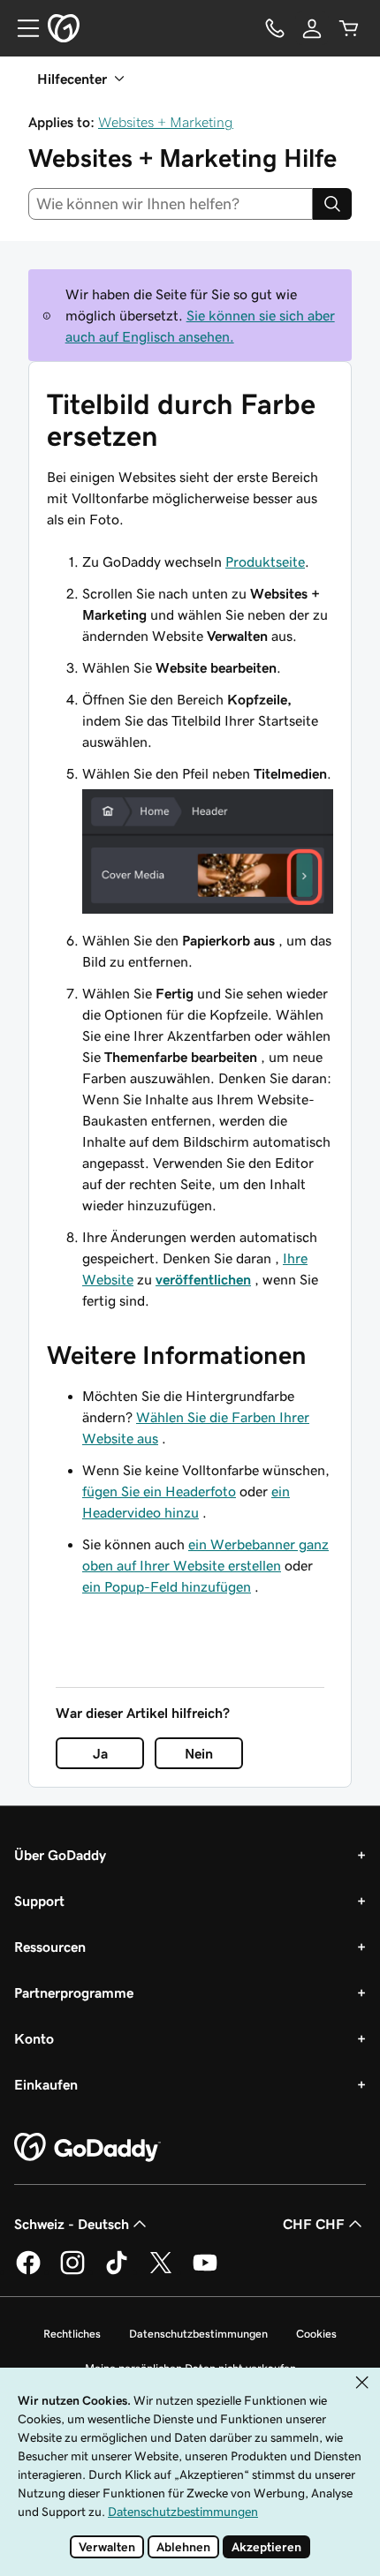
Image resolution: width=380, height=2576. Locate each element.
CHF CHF (314, 2224)
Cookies (316, 2334)
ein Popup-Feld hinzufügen (167, 1586)
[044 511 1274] (275, 28)
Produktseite (265, 561)
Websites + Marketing (166, 122)
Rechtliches (72, 2334)
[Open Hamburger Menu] (21, 28)
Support (39, 1901)
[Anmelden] (312, 28)
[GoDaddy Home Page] (87, 2148)
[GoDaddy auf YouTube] (205, 2271)
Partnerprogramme (74, 1992)
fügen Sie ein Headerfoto (159, 1491)
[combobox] (171, 204)
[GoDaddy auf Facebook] (28, 2271)
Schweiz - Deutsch (72, 2224)
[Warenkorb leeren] (349, 28)
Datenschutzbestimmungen (198, 2334)
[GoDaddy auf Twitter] (161, 2271)
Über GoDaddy (60, 1855)
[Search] (332, 204)
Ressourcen (50, 1947)
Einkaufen (46, 2084)
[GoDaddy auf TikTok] (117, 2271)
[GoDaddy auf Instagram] (72, 2271)
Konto (34, 2038)
